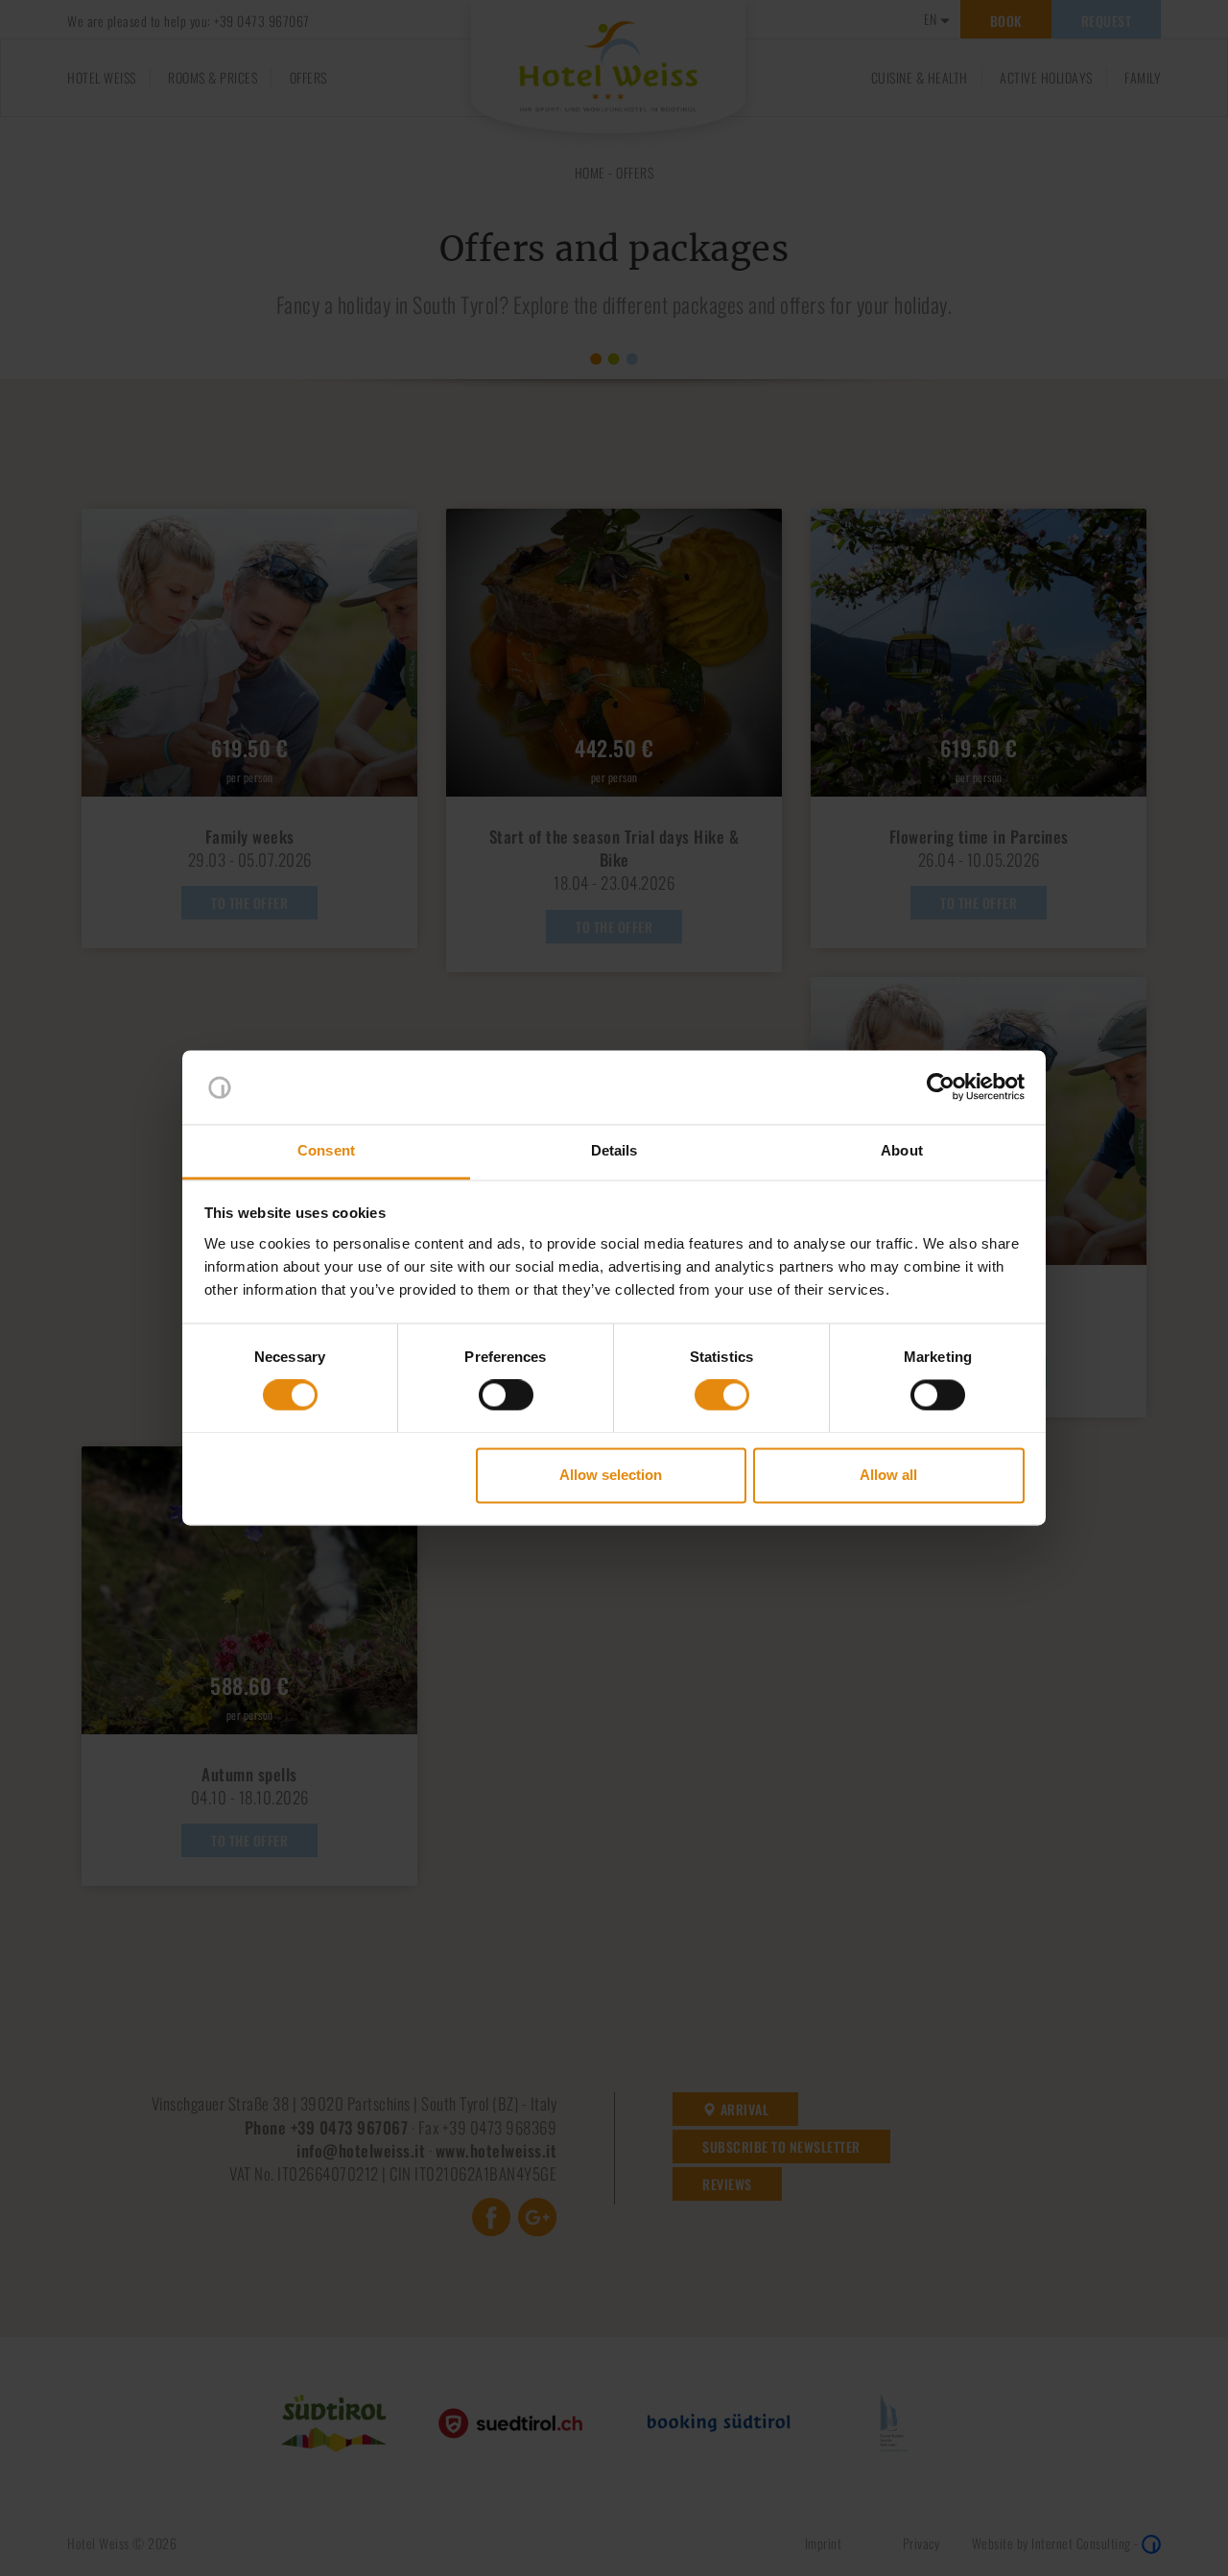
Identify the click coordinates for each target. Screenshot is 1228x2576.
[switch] (506, 1395)
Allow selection (611, 1475)
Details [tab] (614, 1150)
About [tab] (902, 1150)
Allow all (888, 1475)
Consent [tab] (326, 1150)
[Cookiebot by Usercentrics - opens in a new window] (941, 1087)
